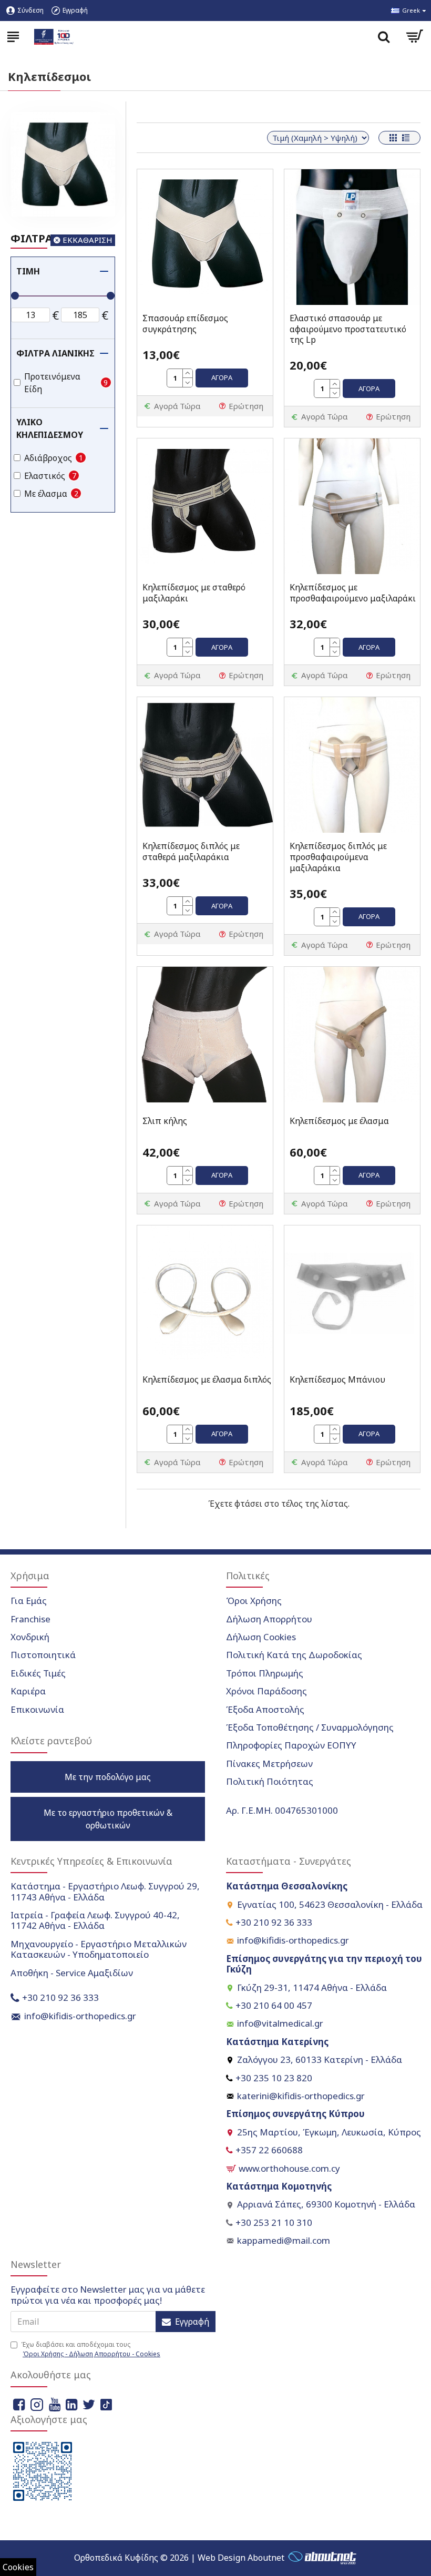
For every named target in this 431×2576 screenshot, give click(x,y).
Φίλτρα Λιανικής (55, 353)
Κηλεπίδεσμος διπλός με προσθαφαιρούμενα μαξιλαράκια (338, 857)
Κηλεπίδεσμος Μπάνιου (337, 1380)
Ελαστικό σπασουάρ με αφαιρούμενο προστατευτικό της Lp (348, 329)
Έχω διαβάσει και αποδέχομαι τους (91, 2349)
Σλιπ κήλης (165, 1121)
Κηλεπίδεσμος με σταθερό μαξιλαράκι (194, 593)
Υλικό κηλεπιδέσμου (50, 428)
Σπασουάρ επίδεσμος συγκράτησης (185, 324)
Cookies (18, 2567)
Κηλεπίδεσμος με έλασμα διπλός (207, 1380)
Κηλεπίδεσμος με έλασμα (339, 1121)
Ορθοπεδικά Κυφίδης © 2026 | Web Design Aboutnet (179, 2558)
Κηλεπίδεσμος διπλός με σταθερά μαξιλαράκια (191, 852)
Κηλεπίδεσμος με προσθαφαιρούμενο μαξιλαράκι (353, 593)
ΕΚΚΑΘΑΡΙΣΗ (88, 240)
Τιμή (28, 271)
